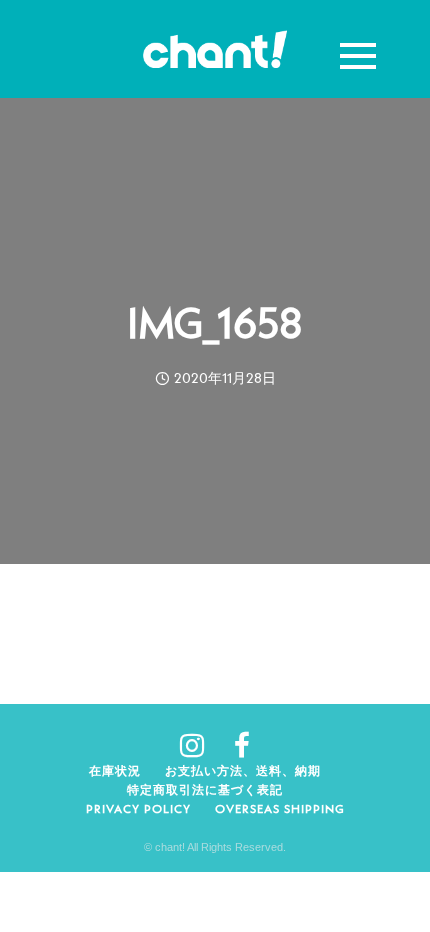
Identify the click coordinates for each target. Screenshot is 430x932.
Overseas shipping (280, 808)
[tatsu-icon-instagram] (199, 745)
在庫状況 (115, 770)
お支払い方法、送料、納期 (243, 770)
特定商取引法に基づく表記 (205, 789)
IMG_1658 (215, 323)
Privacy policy (138, 808)
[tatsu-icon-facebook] (242, 745)
